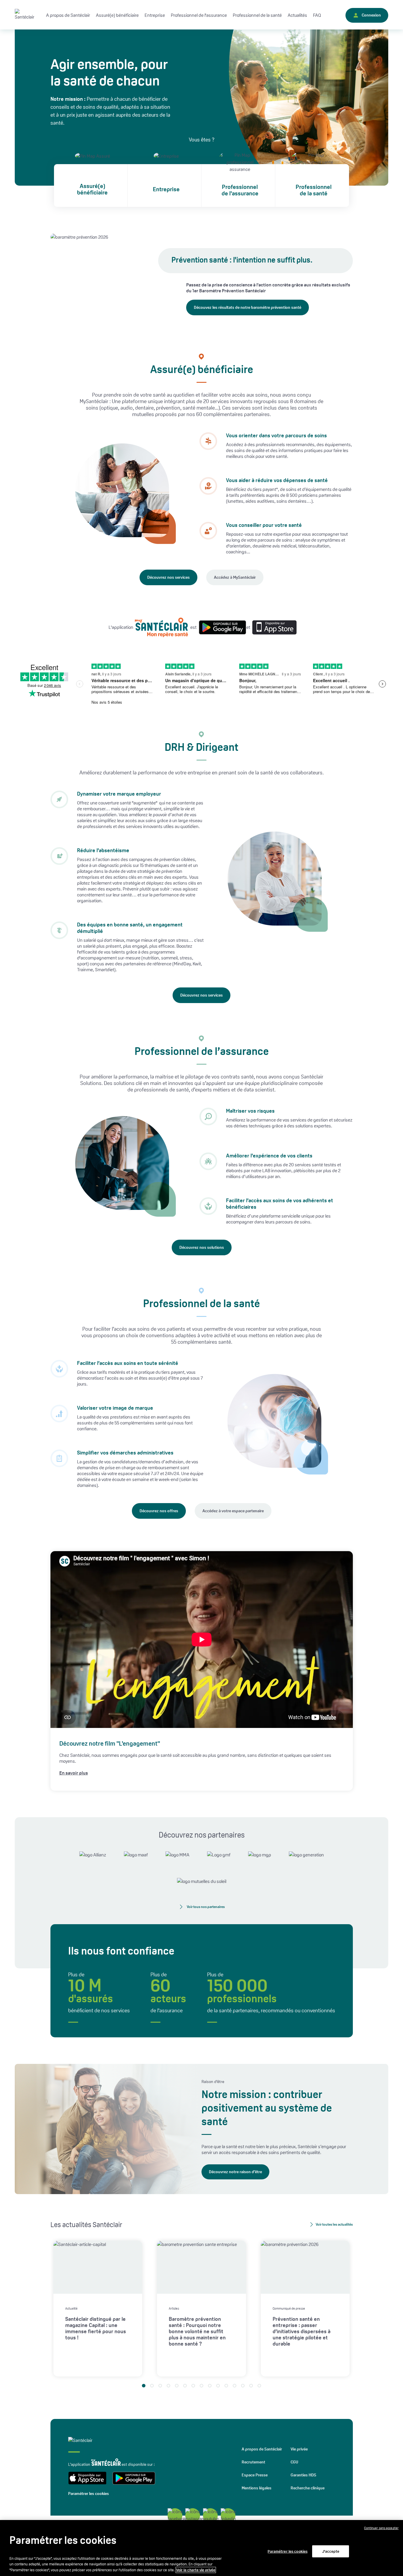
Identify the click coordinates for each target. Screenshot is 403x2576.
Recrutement (253, 2462)
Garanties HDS (303, 2475)
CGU (294, 2462)
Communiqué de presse (289, 2308)
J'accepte (331, 2551)
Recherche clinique (308, 2488)
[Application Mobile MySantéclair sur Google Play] (221, 627)
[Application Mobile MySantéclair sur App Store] (273, 627)
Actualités (297, 15)
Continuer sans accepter (381, 2528)
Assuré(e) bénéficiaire (92, 189)
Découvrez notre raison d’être (235, 2172)
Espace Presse (255, 2475)
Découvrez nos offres (159, 1511)
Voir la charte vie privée (196, 2570)
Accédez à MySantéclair (235, 577)
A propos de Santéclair (262, 2449)
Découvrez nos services (168, 577)
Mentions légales (257, 2488)
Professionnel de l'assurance (240, 190)
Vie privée (299, 2449)
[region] (201, 2548)
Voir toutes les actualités (334, 2224)
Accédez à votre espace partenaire (233, 1511)
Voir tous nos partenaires (206, 1907)
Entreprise (155, 15)
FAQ (317, 15)
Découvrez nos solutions (202, 1247)
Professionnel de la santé (314, 190)
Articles (174, 2308)
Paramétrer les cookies (89, 2493)
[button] (144, 2386)
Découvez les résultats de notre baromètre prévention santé (248, 307)
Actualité (71, 2308)
